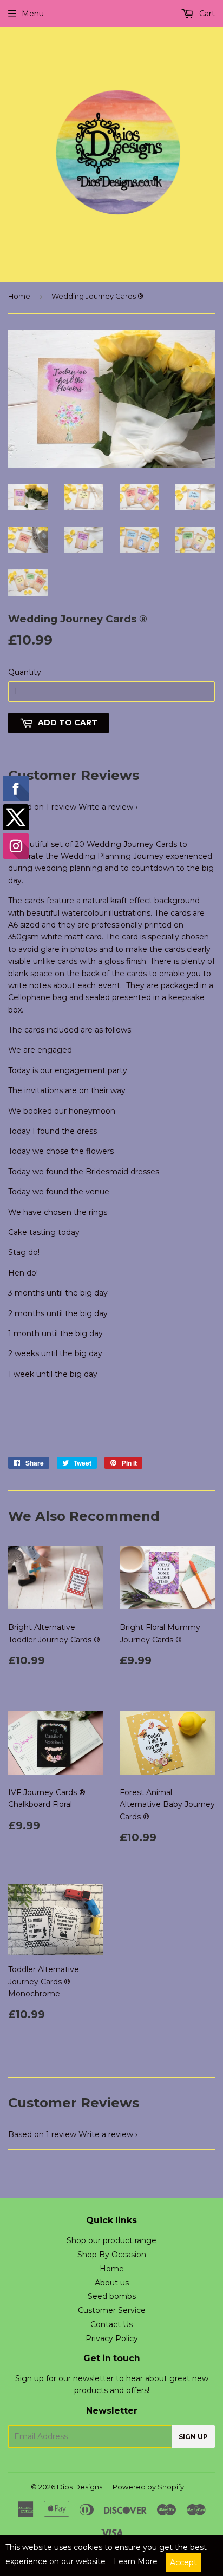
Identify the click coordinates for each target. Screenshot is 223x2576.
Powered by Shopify (148, 2487)
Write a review (106, 807)
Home (19, 296)
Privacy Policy (112, 2338)
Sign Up (193, 2437)
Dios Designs (80, 2487)
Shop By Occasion (112, 2255)
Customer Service (112, 2310)
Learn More (136, 2561)
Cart (206, 14)
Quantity (25, 672)
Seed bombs (112, 2296)
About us (112, 2283)
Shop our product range (111, 2240)
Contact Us (111, 2324)
